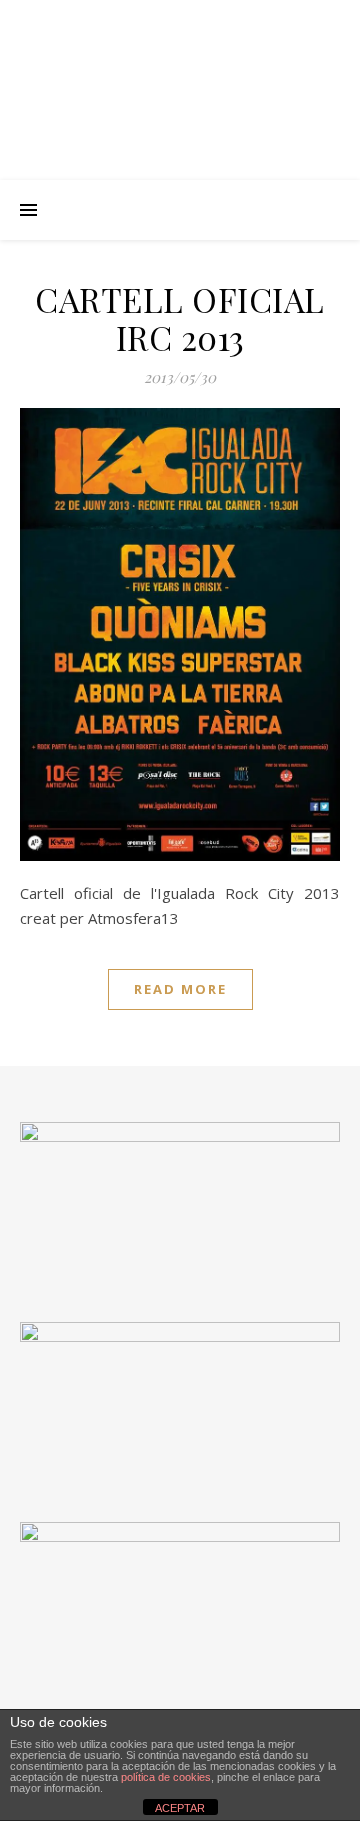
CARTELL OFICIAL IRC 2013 (180, 318)
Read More (180, 989)
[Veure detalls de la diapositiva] (180, 1402)
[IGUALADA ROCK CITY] (180, 90)
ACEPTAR (180, 1808)
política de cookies (166, 1777)
